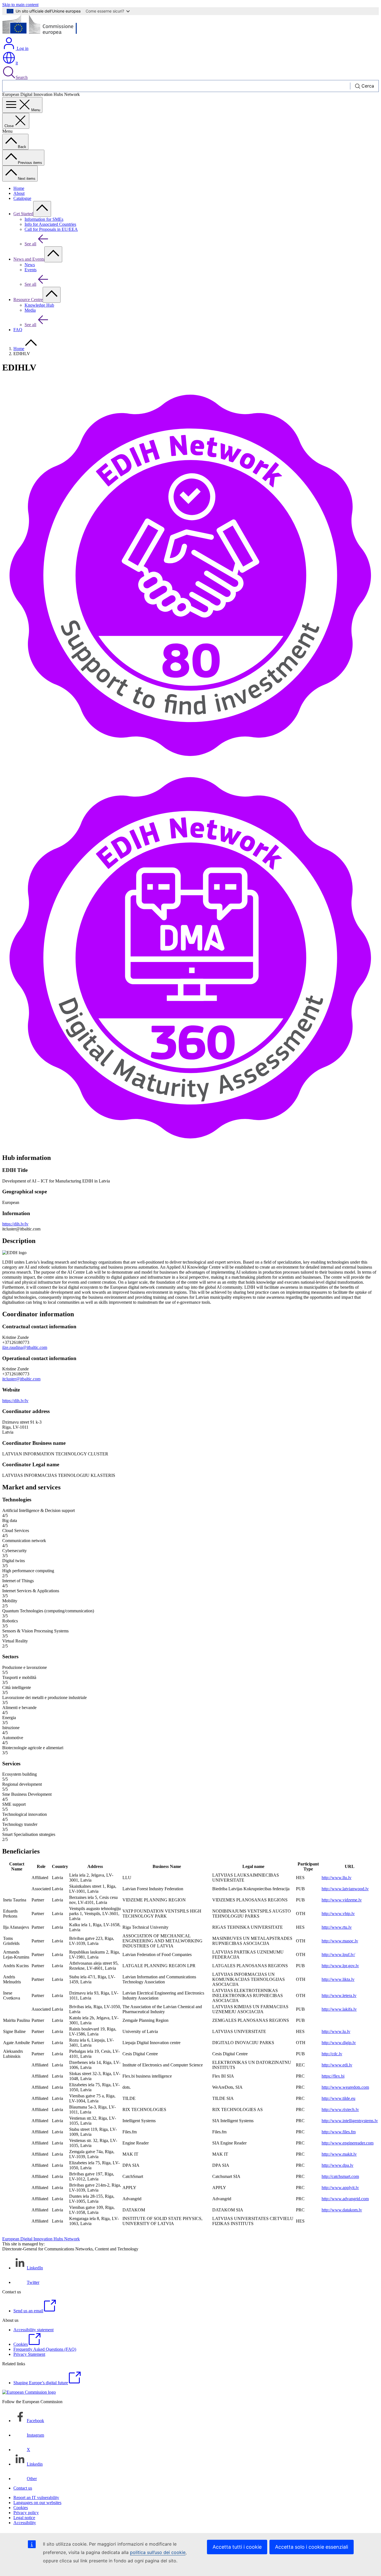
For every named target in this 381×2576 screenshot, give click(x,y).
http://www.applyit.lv (340, 2188)
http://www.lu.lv (336, 2031)
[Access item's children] (42, 209)
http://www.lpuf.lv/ (338, 1955)
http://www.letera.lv (339, 1995)
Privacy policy (26, 2513)
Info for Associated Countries (50, 224)
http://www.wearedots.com (345, 2087)
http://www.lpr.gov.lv (340, 1966)
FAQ (18, 330)
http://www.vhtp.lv (338, 1914)
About (19, 193)
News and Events (29, 259)
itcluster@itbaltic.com (21, 1379)
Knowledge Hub (39, 305)
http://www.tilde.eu (338, 2098)
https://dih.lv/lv (15, 1224)
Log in (22, 48)
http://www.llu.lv (337, 1878)
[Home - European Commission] (43, 34)
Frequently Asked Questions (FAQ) (45, 2349)
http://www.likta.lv (338, 1979)
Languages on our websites (37, 2503)
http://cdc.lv (332, 2054)
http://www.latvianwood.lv (345, 1889)
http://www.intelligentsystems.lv (350, 2121)
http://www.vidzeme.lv (342, 1900)
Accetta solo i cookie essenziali (312, 2547)
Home (19, 188)
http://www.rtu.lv (337, 1927)
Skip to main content (20, 5)
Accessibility (25, 2523)
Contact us (23, 2488)
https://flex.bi (333, 2076)
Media (30, 310)
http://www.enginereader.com (348, 2143)
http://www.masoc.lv (340, 1941)
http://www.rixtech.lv (340, 2109)
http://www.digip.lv (339, 2043)
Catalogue (22, 198)
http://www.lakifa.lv (339, 2009)
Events (31, 270)
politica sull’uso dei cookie (158, 2552)
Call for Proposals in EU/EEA (51, 229)
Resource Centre (28, 300)
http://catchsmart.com (340, 2176)
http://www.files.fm (339, 2132)
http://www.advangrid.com (345, 2199)
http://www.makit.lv (339, 2154)
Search (22, 77)
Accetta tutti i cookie (237, 2547)
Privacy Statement (29, 2354)
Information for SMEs (44, 219)
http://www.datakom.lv (342, 2210)
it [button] (17, 63)
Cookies (21, 2508)
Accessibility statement (33, 2330)
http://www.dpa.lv (337, 2165)
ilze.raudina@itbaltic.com (25, 1347)
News (30, 265)
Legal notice (24, 2518)
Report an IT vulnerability (36, 2498)
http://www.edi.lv (337, 2065)
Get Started (23, 214)
